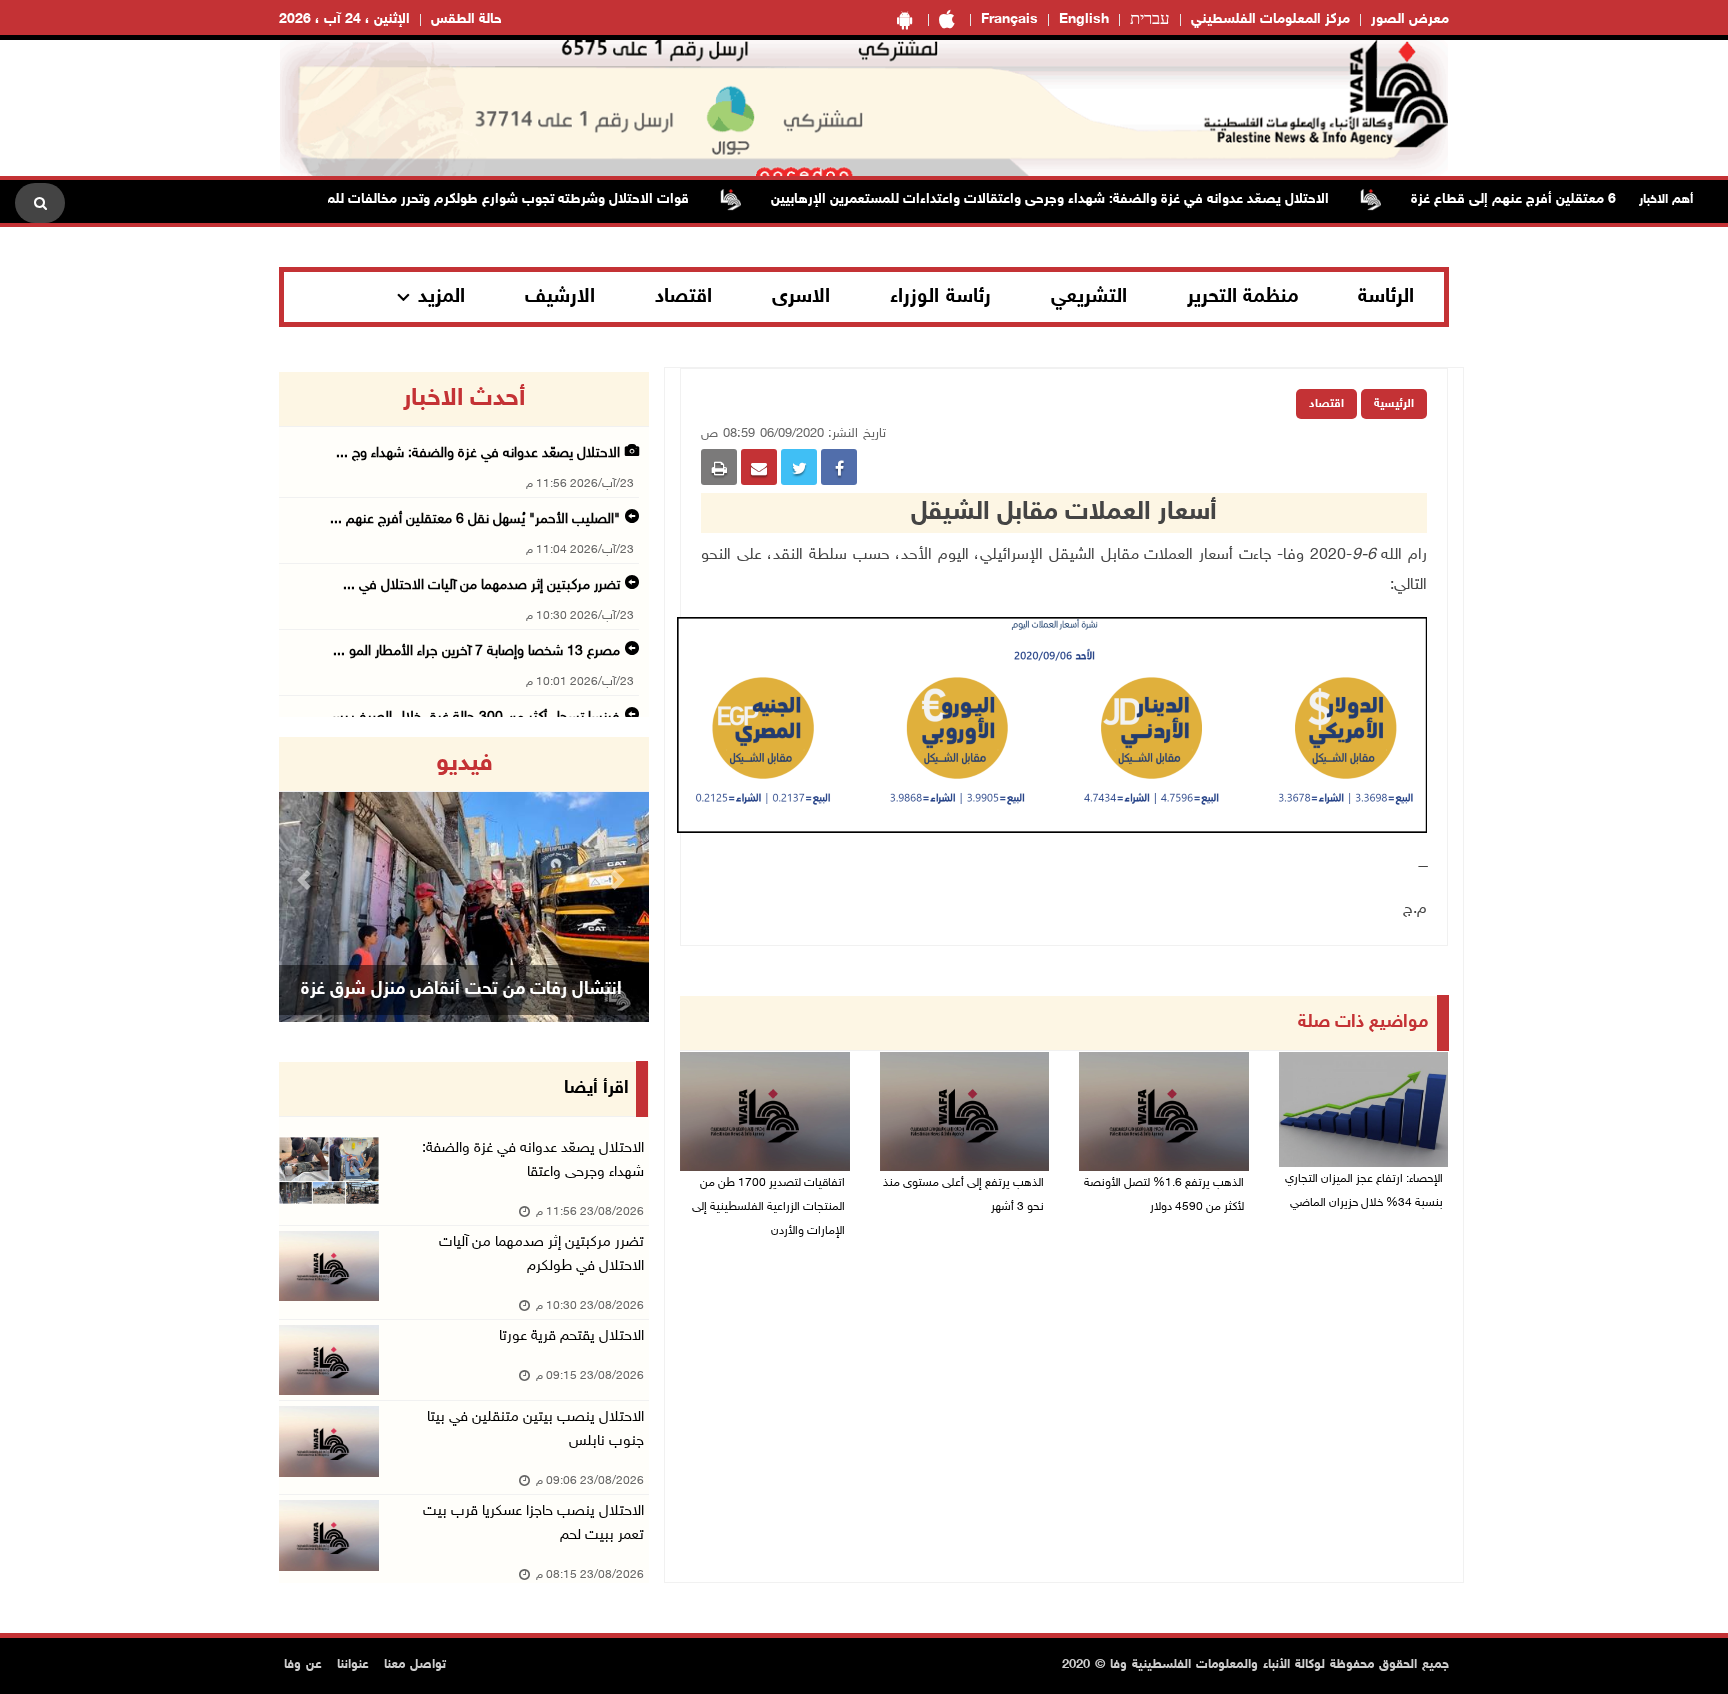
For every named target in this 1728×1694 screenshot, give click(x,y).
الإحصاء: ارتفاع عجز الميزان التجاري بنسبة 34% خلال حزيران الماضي (1364, 1191)
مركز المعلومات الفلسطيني (1270, 19)
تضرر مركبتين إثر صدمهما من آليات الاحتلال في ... (481, 585)
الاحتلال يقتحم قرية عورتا (571, 1336)
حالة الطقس (466, 19)
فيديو (464, 764)
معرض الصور (1410, 19)
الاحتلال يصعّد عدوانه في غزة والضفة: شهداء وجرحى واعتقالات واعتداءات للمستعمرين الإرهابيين (1089, 199)
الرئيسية (1394, 404)
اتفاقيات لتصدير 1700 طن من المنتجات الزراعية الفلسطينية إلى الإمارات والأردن (768, 1207)
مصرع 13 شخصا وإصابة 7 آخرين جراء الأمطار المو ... (476, 651)
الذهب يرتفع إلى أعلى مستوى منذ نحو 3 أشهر (963, 1195)
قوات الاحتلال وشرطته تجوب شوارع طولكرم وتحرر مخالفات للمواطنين (526, 199)
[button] (307, 879)
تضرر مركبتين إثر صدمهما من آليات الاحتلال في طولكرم (541, 1254)
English (1084, 19)
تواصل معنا (415, 1665)
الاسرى (801, 297)
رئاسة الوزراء (940, 297)
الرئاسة (1386, 297)
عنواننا (353, 1665)
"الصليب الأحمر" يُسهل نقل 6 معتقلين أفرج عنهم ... (475, 519)
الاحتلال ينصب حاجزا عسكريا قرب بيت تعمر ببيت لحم (533, 1523)
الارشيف (560, 297)
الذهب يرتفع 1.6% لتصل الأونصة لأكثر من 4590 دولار (1164, 1195)
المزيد (441, 297)
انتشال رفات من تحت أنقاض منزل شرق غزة (461, 990)
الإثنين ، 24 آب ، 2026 (344, 19)
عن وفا (303, 1665)
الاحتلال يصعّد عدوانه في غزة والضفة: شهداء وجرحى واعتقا (533, 1160)
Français (1009, 19)
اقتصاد (683, 297)
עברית (1150, 20)
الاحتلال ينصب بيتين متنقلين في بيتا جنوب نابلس (535, 1429)
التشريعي (1089, 297)
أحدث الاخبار (464, 399)
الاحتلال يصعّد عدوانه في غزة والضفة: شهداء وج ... (478, 453)
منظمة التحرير (1243, 297)
